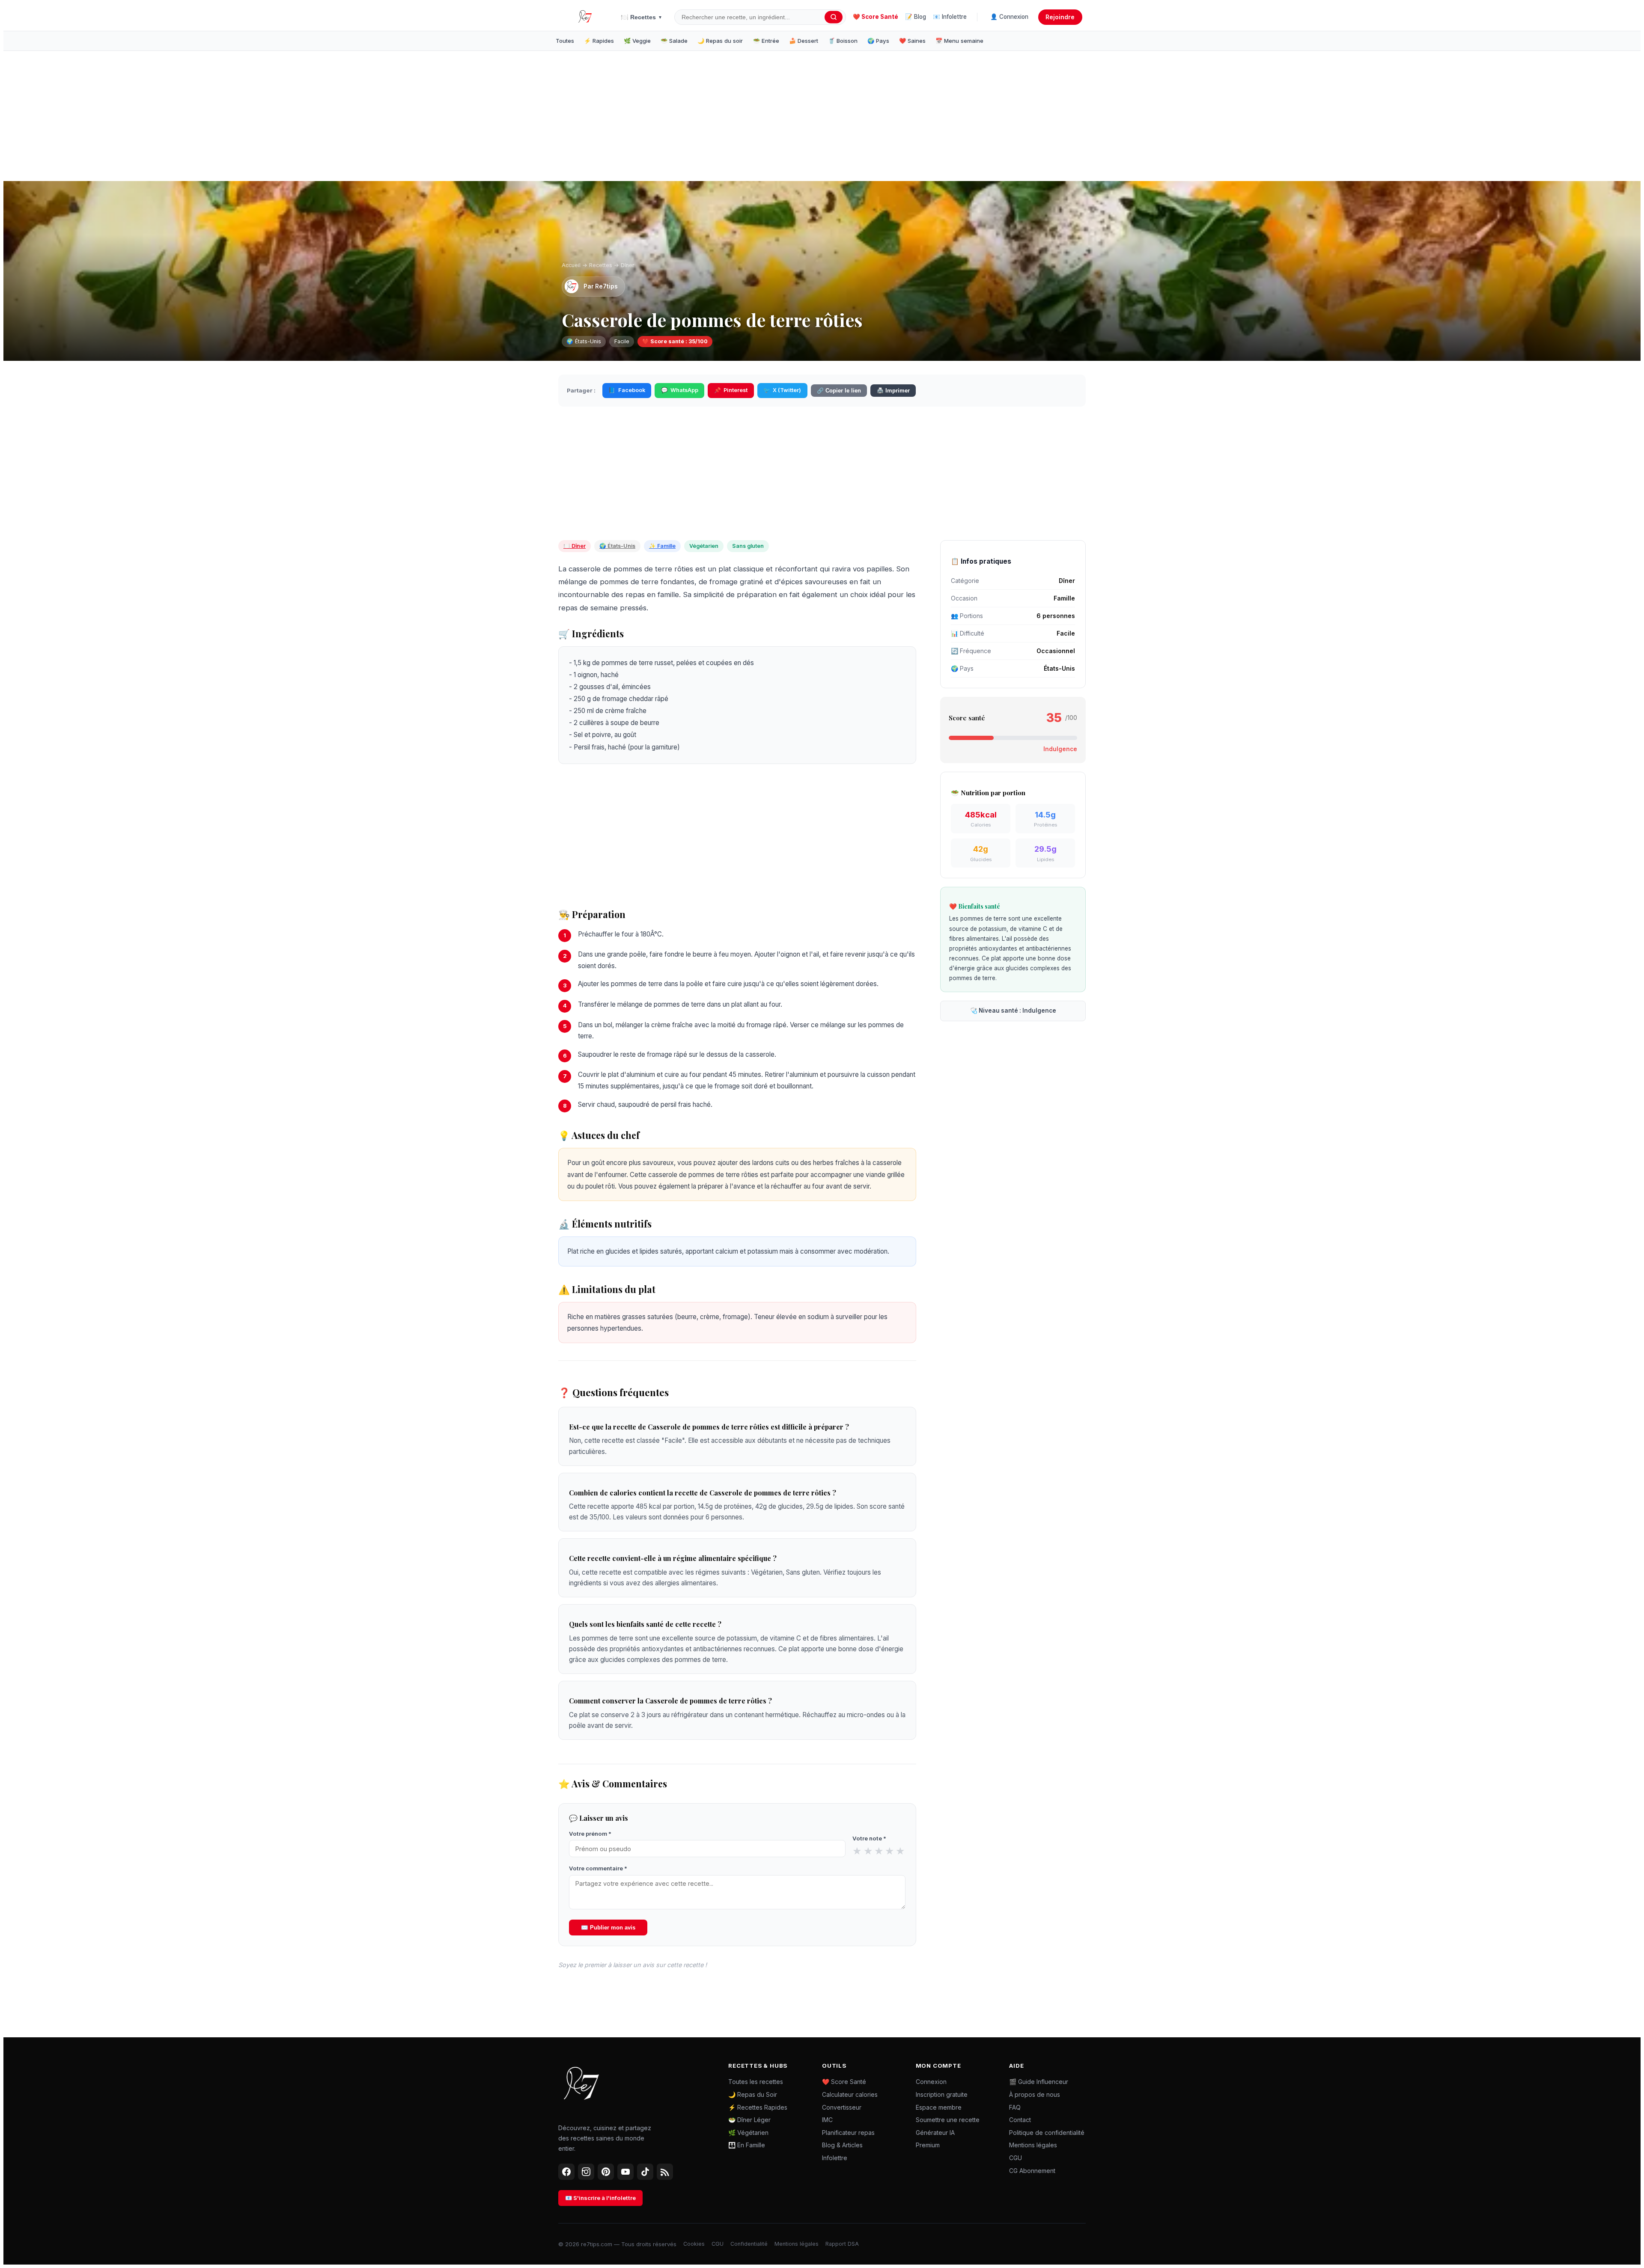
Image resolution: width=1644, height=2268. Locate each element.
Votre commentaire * (598, 1868)
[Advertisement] (692, 118)
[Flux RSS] (665, 2172)
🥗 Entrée (766, 41)
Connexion (931, 2082)
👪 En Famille (747, 2145)
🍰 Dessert (804, 41)
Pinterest (731, 390)
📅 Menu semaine (959, 41)
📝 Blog (916, 17)
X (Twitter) (782, 390)
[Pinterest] (606, 2172)
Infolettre (835, 2158)
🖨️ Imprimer (893, 391)
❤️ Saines (912, 41)
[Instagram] (586, 2172)
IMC (827, 2120)
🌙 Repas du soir (720, 41)
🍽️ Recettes (642, 17)
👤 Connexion (1009, 17)
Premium (928, 2145)
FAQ (1015, 2107)
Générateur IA (935, 2133)
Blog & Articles (842, 2145)
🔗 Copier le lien (839, 391)
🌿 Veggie (637, 41)
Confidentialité (749, 2244)
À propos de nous (1035, 2094)
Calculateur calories (850, 2094)
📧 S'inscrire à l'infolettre (600, 2198)
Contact (1020, 2120)
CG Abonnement (1032, 2171)
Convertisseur (842, 2107)
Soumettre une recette (948, 2120)
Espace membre (939, 2107)
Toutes (565, 41)
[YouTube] (625, 2172)
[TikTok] (645, 2172)
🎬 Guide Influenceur (1039, 2082)
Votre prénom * (590, 1834)
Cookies (694, 2244)
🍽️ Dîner (575, 546)
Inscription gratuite (942, 2094)
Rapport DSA (842, 2244)
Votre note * (869, 1838)
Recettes (601, 265)
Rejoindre (1060, 17)
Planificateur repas (848, 2133)
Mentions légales (1033, 2145)
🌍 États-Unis (617, 546)
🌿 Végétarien (748, 2133)
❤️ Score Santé (876, 17)
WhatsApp (680, 390)
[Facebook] (566, 2172)
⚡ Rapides (599, 41)
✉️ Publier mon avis (608, 1928)
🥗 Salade (674, 41)
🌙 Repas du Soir (753, 2094)
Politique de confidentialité (1047, 2133)
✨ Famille (662, 546)
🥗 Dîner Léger (749, 2120)
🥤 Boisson (843, 41)
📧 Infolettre (950, 17)
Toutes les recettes (756, 2082)
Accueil (571, 265)
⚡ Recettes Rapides (758, 2107)
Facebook (627, 390)
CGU (1016, 2158)
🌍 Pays (878, 41)
